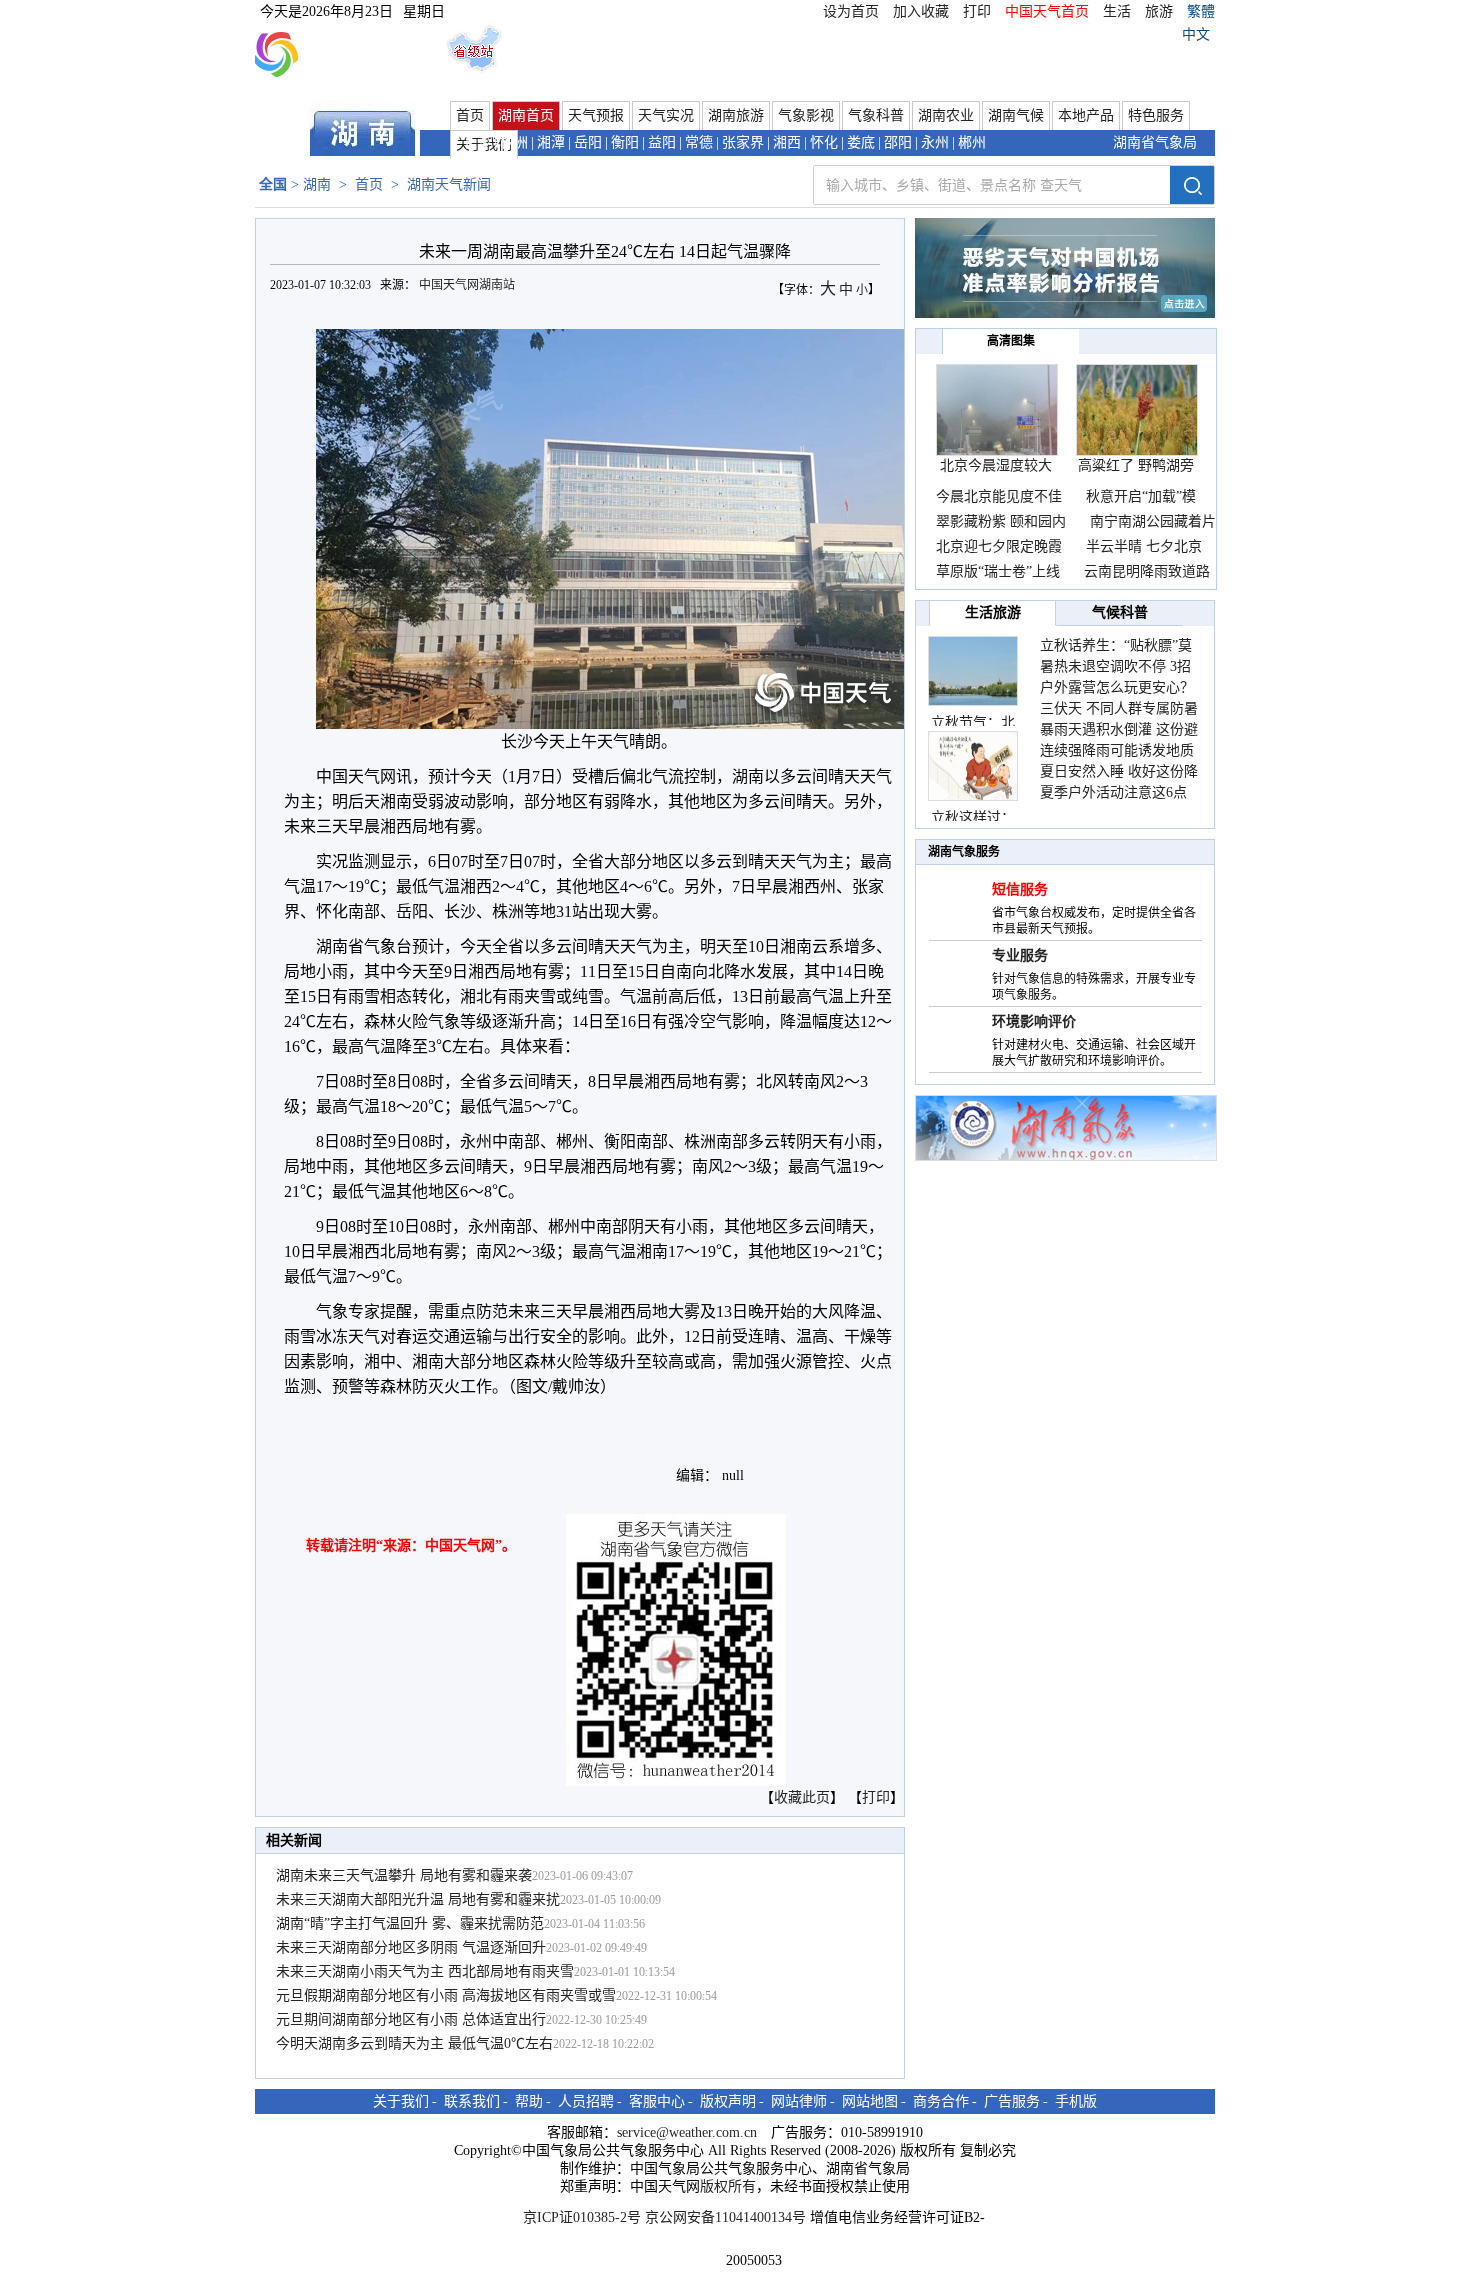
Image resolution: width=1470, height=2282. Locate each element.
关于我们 (401, 2101)
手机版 (1076, 2101)
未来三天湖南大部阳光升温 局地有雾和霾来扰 (418, 1899)
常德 (699, 142)
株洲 (514, 142)
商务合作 (941, 2101)
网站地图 (870, 2101)
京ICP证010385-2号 (582, 2217)
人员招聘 (586, 2101)
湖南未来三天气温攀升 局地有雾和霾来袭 (404, 1875)
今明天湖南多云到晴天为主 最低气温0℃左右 (414, 2043)
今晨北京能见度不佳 (1001, 496)
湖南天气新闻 (449, 184)
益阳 (662, 142)
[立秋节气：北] (973, 671)
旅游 (1159, 11)
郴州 (972, 142)
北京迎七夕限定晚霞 (1001, 546)
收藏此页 (802, 1797)
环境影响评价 (1034, 1021)
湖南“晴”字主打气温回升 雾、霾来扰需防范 (410, 1923)
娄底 (861, 142)
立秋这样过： (973, 817)
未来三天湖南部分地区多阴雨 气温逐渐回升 (411, 1947)
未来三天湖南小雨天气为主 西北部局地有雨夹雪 (425, 1971)
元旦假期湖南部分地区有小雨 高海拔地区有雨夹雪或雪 (446, 1995)
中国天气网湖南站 (468, 285)
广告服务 (1012, 2101)
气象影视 (806, 115)
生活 (1117, 11)
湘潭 (551, 142)
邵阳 (898, 142)
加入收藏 (921, 11)
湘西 (787, 142)
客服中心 (657, 2101)
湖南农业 (946, 115)
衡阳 (625, 142)
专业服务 (1020, 955)
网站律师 (799, 2101)
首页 (470, 115)
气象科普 (876, 115)
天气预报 (596, 115)
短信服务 (1020, 889)
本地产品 (1086, 115)
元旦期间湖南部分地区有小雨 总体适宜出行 (411, 2019)
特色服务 (1156, 115)
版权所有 (728, 2186)
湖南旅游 (736, 115)
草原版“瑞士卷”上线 (998, 571)
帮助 (529, 2101)
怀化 (824, 142)
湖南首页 (526, 115)
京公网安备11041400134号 (725, 2217)
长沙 (477, 142)
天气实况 (666, 115)
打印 (977, 11)
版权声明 (728, 2101)
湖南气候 (1016, 115)
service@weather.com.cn (687, 2132)
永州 (935, 142)
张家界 (743, 142)
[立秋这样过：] (973, 766)
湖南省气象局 (1155, 142)
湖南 (317, 184)
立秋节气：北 (973, 722)
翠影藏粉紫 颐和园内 (1001, 521)
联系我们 (472, 2101)
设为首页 (851, 11)
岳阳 (588, 142)
